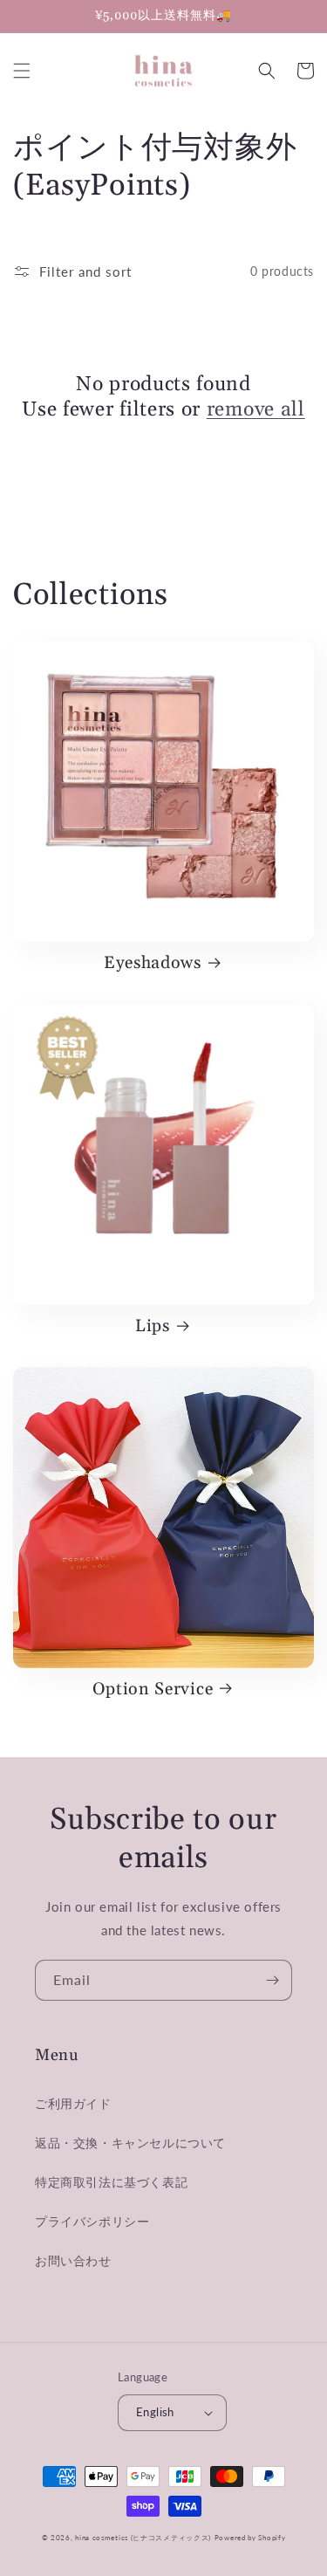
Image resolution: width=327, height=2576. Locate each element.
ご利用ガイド (73, 2103)
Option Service (153, 1690)
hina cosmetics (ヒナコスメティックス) (143, 2538)
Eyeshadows (153, 964)
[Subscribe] (272, 1980)
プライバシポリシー (92, 2221)
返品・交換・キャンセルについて (130, 2143)
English (155, 2412)
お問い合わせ (73, 2260)
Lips (153, 1327)
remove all (256, 410)
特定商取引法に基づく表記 (111, 2182)
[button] (22, 71)
